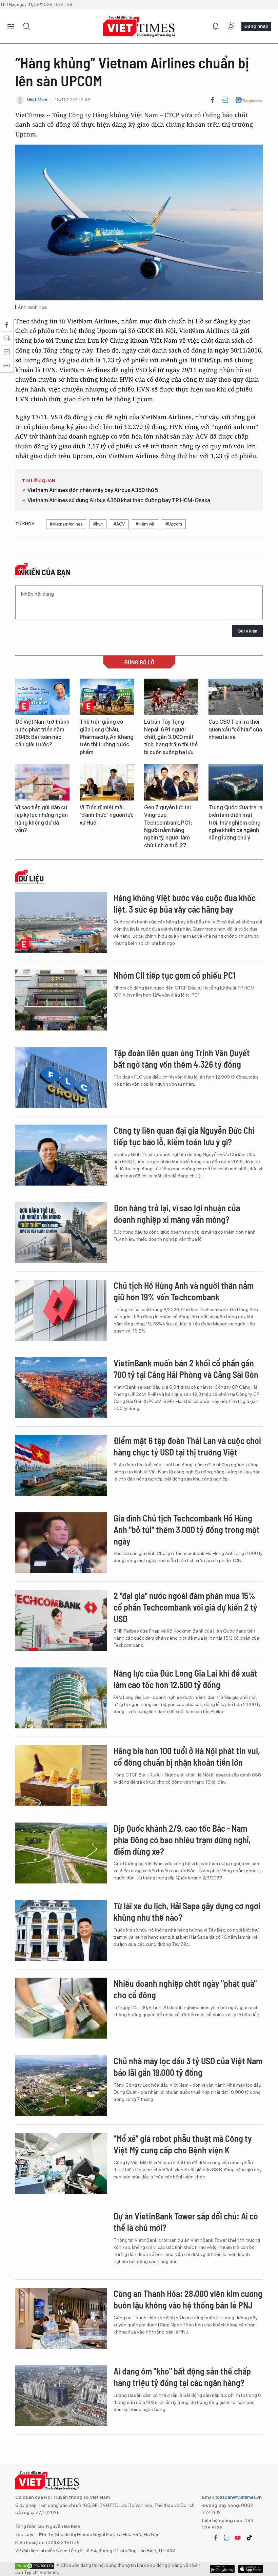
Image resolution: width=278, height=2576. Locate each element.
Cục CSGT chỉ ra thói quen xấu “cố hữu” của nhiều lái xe (235, 729)
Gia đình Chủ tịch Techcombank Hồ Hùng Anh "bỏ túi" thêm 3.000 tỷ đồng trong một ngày (187, 1529)
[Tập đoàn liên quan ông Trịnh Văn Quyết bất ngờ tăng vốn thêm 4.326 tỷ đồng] (61, 1078)
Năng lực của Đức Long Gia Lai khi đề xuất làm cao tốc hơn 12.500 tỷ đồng (185, 1679)
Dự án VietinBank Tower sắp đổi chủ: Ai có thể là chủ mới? (186, 2222)
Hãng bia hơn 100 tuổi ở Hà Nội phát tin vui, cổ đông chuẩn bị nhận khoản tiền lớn (187, 1756)
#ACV (119, 524)
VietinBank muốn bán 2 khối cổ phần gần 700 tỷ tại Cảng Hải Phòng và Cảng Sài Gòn (186, 1369)
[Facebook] (213, 100)
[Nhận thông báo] (216, 26)
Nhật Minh (37, 100)
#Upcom (174, 524)
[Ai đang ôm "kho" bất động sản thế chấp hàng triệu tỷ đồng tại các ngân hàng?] (61, 2396)
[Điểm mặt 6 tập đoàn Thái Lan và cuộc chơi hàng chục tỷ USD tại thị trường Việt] (61, 1465)
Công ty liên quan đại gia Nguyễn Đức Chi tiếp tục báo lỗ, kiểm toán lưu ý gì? (184, 1136)
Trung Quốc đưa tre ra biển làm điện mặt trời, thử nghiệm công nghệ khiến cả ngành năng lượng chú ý (235, 823)
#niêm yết (145, 524)
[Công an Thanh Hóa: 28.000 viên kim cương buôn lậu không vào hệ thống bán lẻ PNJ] (61, 2318)
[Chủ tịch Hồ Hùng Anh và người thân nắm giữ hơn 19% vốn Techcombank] (61, 1310)
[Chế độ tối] (231, 26)
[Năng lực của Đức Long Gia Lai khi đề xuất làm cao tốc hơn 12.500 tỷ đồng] (61, 1698)
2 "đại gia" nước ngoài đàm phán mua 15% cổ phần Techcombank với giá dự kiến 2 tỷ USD (185, 1607)
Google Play (250, 2569)
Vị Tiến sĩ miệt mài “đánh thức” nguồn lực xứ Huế (107, 815)
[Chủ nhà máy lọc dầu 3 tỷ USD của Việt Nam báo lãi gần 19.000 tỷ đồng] (61, 2086)
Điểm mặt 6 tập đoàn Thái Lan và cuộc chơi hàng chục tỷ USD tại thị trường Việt (187, 1446)
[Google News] (249, 100)
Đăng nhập (256, 26)
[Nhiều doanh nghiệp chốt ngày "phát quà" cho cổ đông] (61, 2008)
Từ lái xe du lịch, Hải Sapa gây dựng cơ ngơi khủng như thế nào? (187, 1911)
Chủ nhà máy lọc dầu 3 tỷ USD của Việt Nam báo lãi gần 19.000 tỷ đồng (188, 2067)
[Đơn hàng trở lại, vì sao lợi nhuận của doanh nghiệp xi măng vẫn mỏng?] (61, 1233)
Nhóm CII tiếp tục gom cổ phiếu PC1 (175, 975)
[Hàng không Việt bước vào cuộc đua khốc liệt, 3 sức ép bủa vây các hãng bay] (61, 922)
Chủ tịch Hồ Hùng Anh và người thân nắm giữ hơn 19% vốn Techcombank (184, 1291)
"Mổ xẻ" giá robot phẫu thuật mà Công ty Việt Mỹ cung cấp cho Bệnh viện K (183, 2144)
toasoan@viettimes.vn (238, 2497)
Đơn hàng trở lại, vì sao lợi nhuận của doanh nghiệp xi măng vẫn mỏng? (177, 1214)
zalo (226, 2538)
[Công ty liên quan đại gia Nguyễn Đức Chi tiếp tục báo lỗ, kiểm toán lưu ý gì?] (61, 1155)
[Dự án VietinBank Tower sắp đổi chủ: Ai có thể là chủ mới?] (61, 2241)
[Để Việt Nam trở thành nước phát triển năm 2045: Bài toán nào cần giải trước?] (42, 697)
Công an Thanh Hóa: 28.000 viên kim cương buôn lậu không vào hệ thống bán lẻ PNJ (188, 2299)
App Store (222, 2569)
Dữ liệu (31, 878)
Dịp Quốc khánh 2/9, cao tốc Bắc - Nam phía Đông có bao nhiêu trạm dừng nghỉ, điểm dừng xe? (182, 1840)
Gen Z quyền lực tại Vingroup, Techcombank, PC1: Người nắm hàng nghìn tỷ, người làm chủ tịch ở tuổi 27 (168, 826)
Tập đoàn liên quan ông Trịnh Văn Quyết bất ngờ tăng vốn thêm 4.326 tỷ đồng (182, 1058)
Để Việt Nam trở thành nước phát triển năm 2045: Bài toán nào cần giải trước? (42, 733)
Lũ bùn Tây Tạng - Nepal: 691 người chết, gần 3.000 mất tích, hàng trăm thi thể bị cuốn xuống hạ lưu (171, 737)
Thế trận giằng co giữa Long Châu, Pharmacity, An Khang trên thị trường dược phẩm (107, 737)
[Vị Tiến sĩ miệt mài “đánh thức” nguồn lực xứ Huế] (107, 782)
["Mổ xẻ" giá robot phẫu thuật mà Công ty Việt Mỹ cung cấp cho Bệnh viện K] (61, 2163)
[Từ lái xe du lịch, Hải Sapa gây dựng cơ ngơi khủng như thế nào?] (61, 1931)
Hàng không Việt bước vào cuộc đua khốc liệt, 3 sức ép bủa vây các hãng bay (185, 903)
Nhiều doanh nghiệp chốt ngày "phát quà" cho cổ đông (185, 1989)
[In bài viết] (225, 100)
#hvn (98, 524)
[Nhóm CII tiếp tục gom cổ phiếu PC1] (61, 1000)
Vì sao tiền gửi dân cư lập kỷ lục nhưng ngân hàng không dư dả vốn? (42, 819)
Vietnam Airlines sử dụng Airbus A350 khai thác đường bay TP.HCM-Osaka (119, 500)
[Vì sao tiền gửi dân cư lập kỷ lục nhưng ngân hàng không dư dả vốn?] (42, 782)
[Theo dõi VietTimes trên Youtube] (238, 2538)
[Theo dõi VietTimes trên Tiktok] (249, 2538)
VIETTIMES (139, 27)
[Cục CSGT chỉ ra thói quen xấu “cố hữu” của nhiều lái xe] (236, 697)
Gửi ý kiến (247, 631)
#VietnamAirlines (66, 524)
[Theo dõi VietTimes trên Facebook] (216, 2538)
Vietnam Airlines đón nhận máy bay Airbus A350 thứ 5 (93, 490)
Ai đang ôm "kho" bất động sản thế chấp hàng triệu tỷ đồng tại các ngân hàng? (182, 2377)
